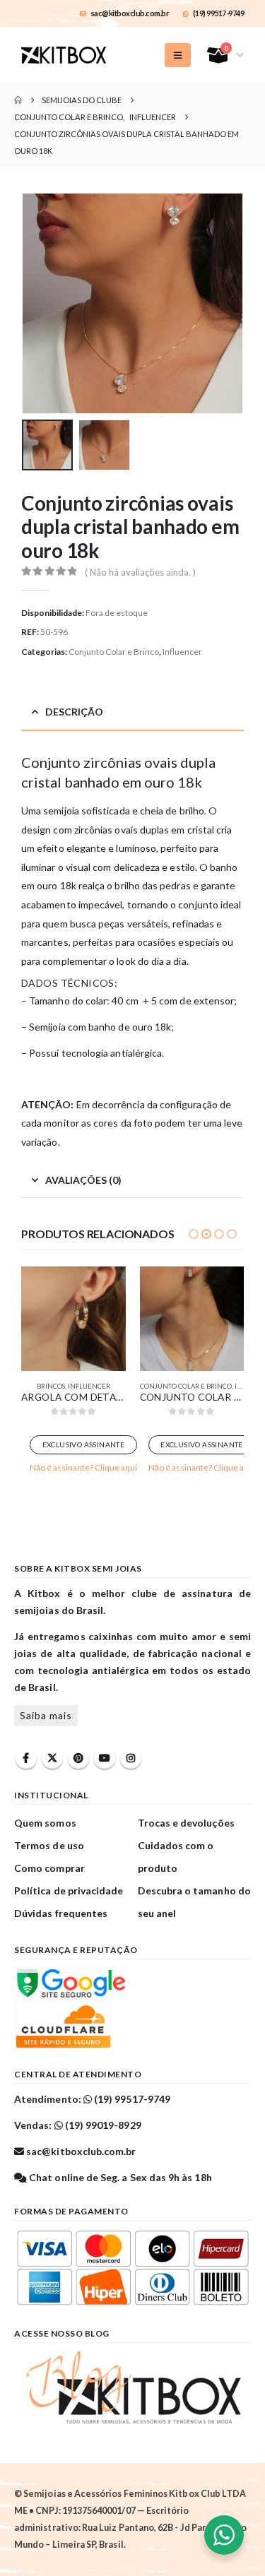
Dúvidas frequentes (61, 1913)
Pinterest (78, 1758)
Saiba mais (46, 1715)
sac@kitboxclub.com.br (130, 13)
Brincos (51, 1386)
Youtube (105, 1758)
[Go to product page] (73, 1319)
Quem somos (45, 1823)
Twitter (52, 1758)
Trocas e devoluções (186, 1823)
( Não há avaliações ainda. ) (140, 572)
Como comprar (49, 1868)
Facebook (26, 1758)
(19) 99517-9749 (219, 13)
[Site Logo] (64, 55)
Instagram (131, 1758)
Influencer (182, 652)
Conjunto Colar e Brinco (114, 652)
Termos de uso (49, 1845)
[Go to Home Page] (18, 100)
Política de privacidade (69, 1891)
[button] (178, 55)
